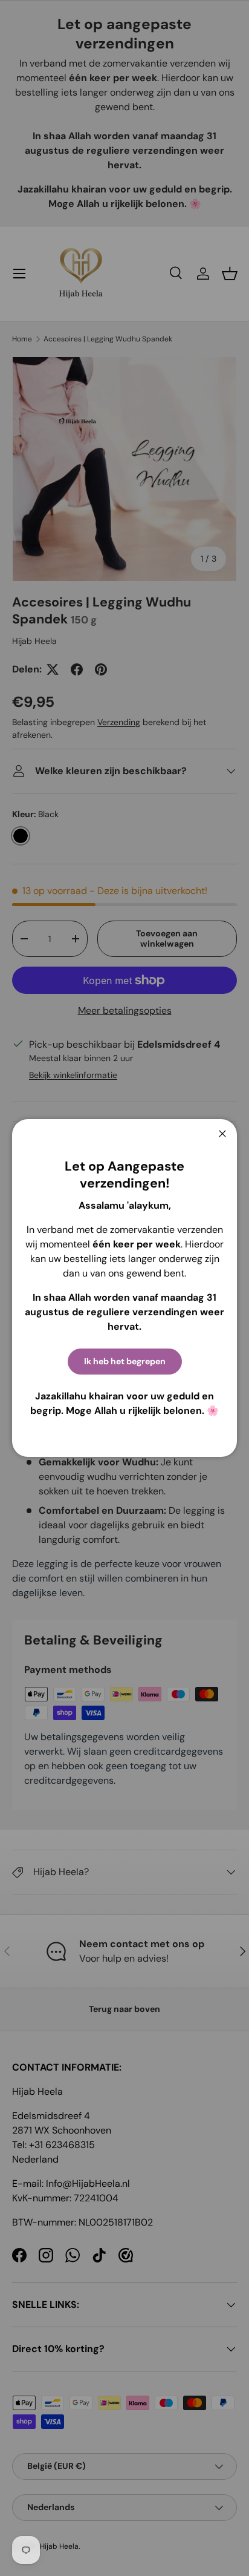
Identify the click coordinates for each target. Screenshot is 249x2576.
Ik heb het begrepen (125, 1361)
